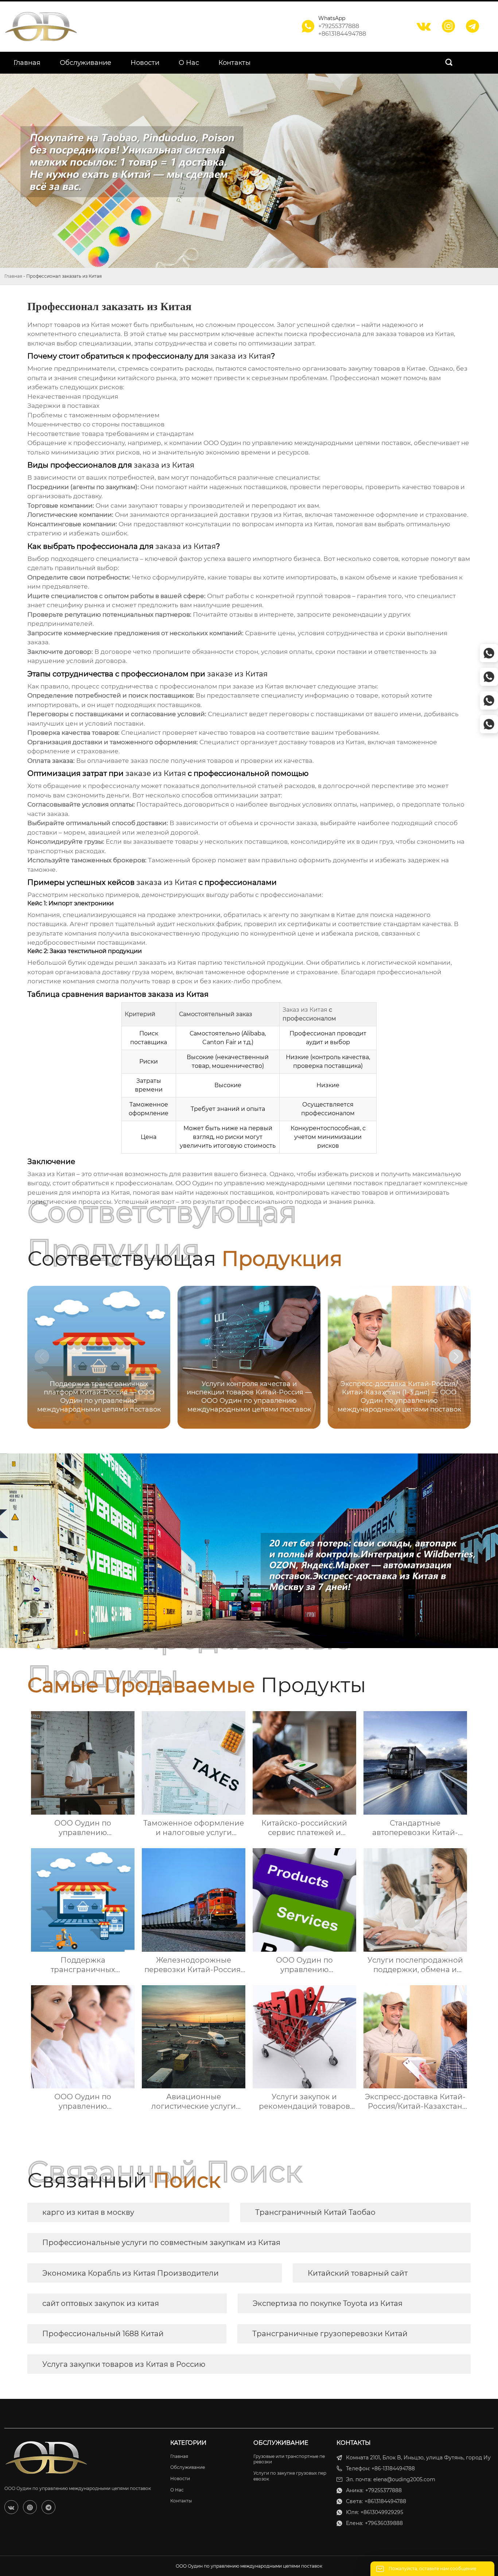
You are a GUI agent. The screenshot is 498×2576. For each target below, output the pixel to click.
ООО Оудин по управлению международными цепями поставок (307, 443)
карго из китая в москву (88, 2212)
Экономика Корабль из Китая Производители (131, 2273)
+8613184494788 (342, 34)
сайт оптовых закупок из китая (101, 2303)
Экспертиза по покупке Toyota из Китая (328, 2303)
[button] (456, 1357)
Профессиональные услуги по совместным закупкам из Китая (161, 2243)
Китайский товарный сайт (358, 2273)
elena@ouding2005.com (404, 2479)
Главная (13, 276)
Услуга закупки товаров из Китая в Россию (124, 2364)
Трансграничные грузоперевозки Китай (330, 2334)
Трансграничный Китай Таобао (315, 2212)
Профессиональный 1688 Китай (103, 2334)
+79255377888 (339, 26)
